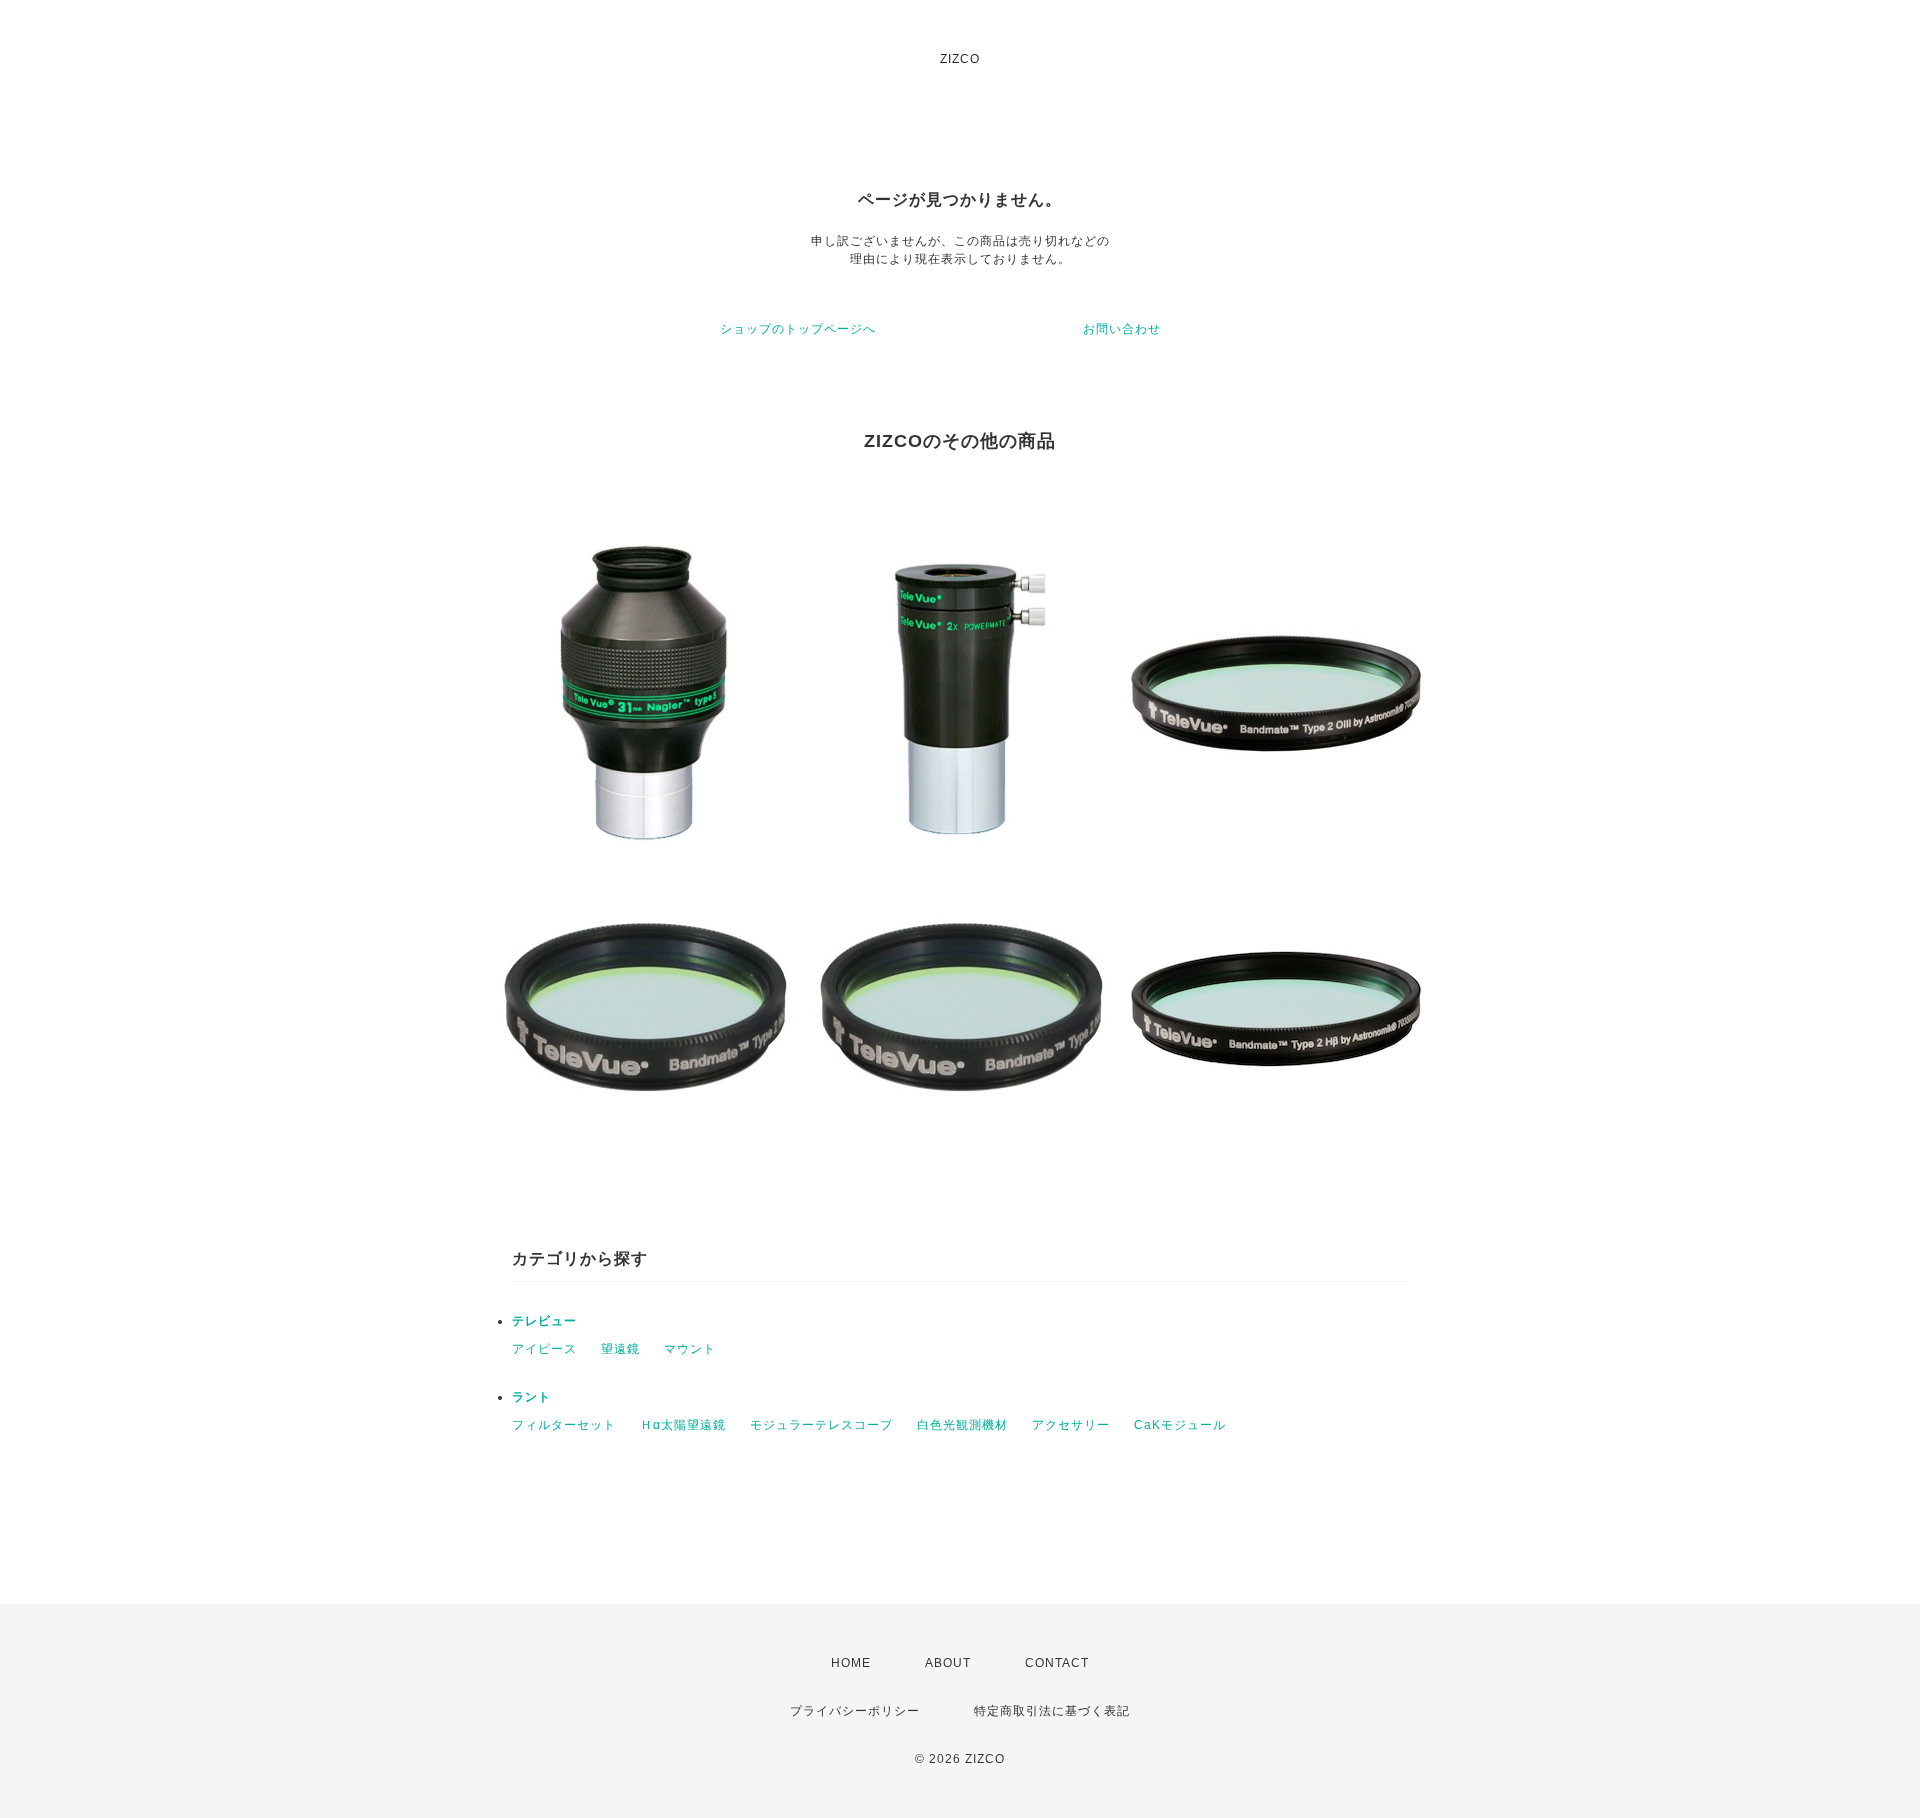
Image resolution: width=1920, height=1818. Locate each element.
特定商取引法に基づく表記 (1052, 1711)
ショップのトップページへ (798, 329)
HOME (851, 1663)
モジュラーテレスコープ (821, 1425)
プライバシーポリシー (855, 1711)
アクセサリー (1071, 1425)
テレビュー (544, 1321)
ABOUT (948, 1663)
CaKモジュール (1180, 1425)
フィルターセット (564, 1425)
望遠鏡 (620, 1349)
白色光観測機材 (962, 1425)
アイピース (544, 1349)
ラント (531, 1397)
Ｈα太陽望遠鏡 (683, 1425)
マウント (690, 1349)
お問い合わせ (1122, 329)
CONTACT (1057, 1663)
